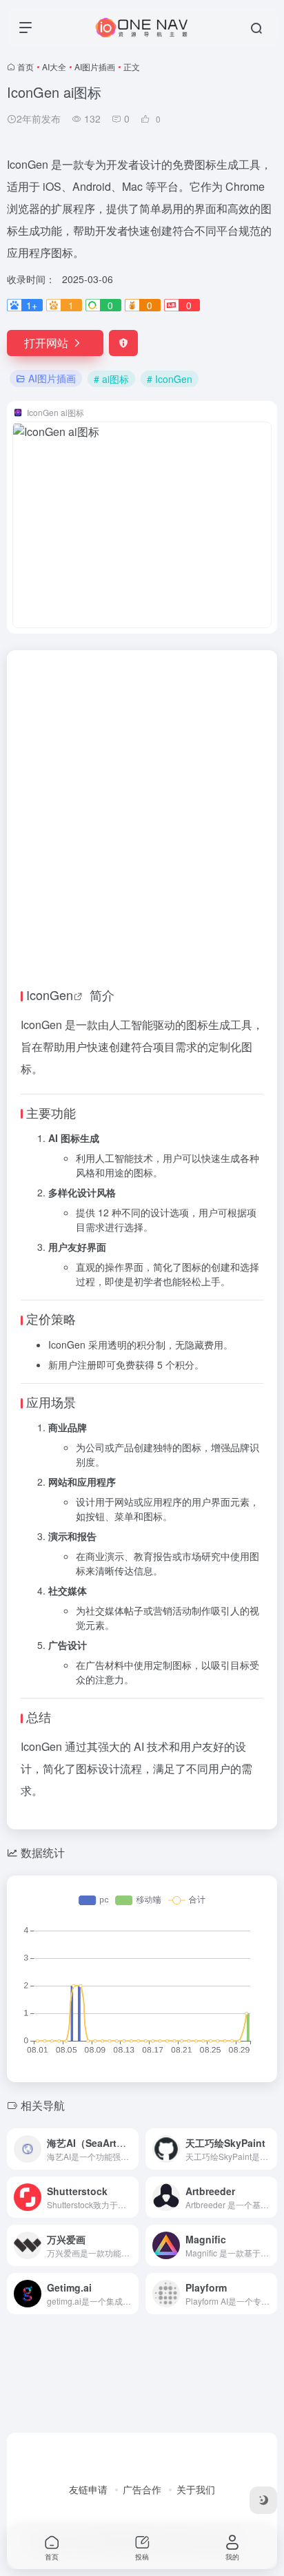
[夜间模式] (263, 2500)
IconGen (50, 995)
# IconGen (170, 379)
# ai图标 (111, 379)
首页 (26, 66)
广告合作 (142, 2489)
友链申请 (88, 2489)
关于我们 (196, 2489)
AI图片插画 (95, 66)
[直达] (131, 2149)
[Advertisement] (142, 799)
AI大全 (54, 66)
